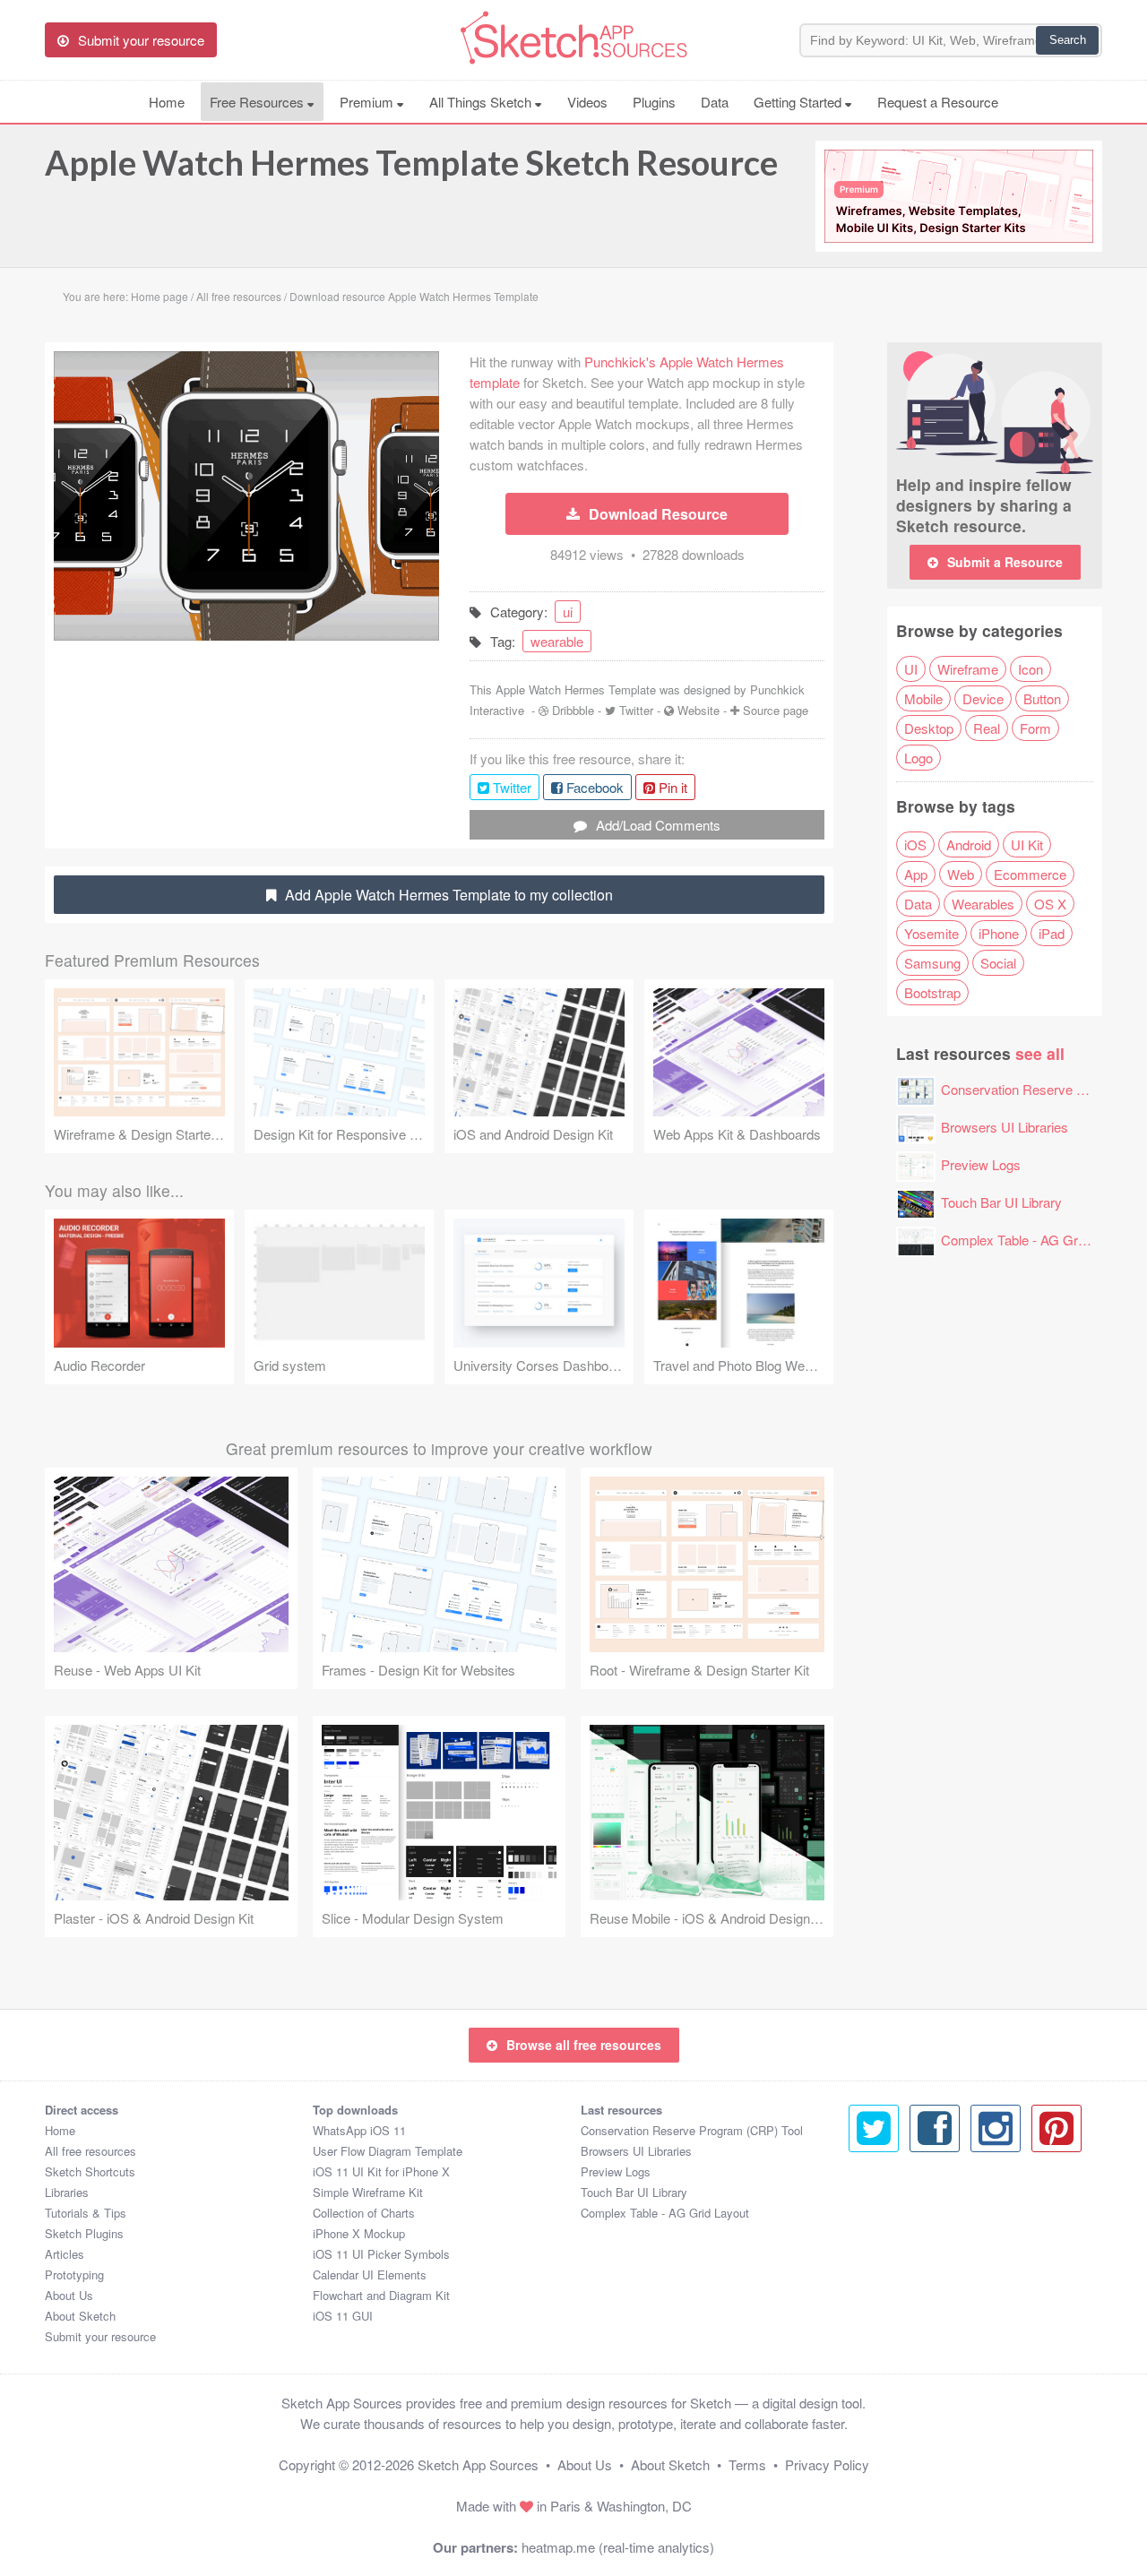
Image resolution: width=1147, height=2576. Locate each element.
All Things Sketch (482, 102)
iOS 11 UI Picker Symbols (381, 2254)
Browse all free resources (584, 2045)
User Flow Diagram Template (388, 2151)
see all (1040, 1053)
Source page (776, 710)
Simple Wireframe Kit (368, 2192)
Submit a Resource (1005, 562)
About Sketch (80, 2316)
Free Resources (259, 102)
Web (961, 874)
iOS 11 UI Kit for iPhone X (381, 2171)
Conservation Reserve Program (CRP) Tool (692, 2130)
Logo (918, 758)
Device (983, 698)
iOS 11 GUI (343, 2316)
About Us (69, 2295)
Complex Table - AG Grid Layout (1036, 1240)
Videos (587, 102)
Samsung (932, 963)
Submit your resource (100, 2336)
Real (987, 728)
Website (699, 710)
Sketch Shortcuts (90, 2171)
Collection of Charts (364, 2213)
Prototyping (74, 2274)
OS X (1050, 904)
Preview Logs (981, 1164)
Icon (1031, 669)
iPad (1052, 933)
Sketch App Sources (478, 2464)
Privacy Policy (827, 2464)
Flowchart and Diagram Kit (381, 2295)
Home (167, 102)
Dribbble (573, 710)
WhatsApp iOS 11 (359, 2130)
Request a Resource (938, 102)
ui (568, 612)
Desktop (929, 728)
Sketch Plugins (84, 2233)
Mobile (923, 698)
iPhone (999, 933)
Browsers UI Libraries (1005, 1127)
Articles (65, 2254)
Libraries (67, 2192)
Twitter (636, 710)
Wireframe (968, 669)
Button (1042, 698)
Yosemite (931, 933)
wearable (557, 641)
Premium (368, 102)
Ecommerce (1030, 874)
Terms (747, 2464)
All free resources (91, 2151)
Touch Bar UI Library (1001, 1202)
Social (998, 963)
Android (969, 844)
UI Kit (1027, 844)
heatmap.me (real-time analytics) (618, 2547)
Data (715, 102)
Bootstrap (932, 992)
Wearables (983, 904)
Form (1035, 728)
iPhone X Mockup (359, 2233)
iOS (915, 844)
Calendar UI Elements (370, 2274)
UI (911, 669)
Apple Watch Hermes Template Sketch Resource (411, 162)
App (916, 874)
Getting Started (799, 102)
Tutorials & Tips (86, 2213)
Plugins (654, 102)
